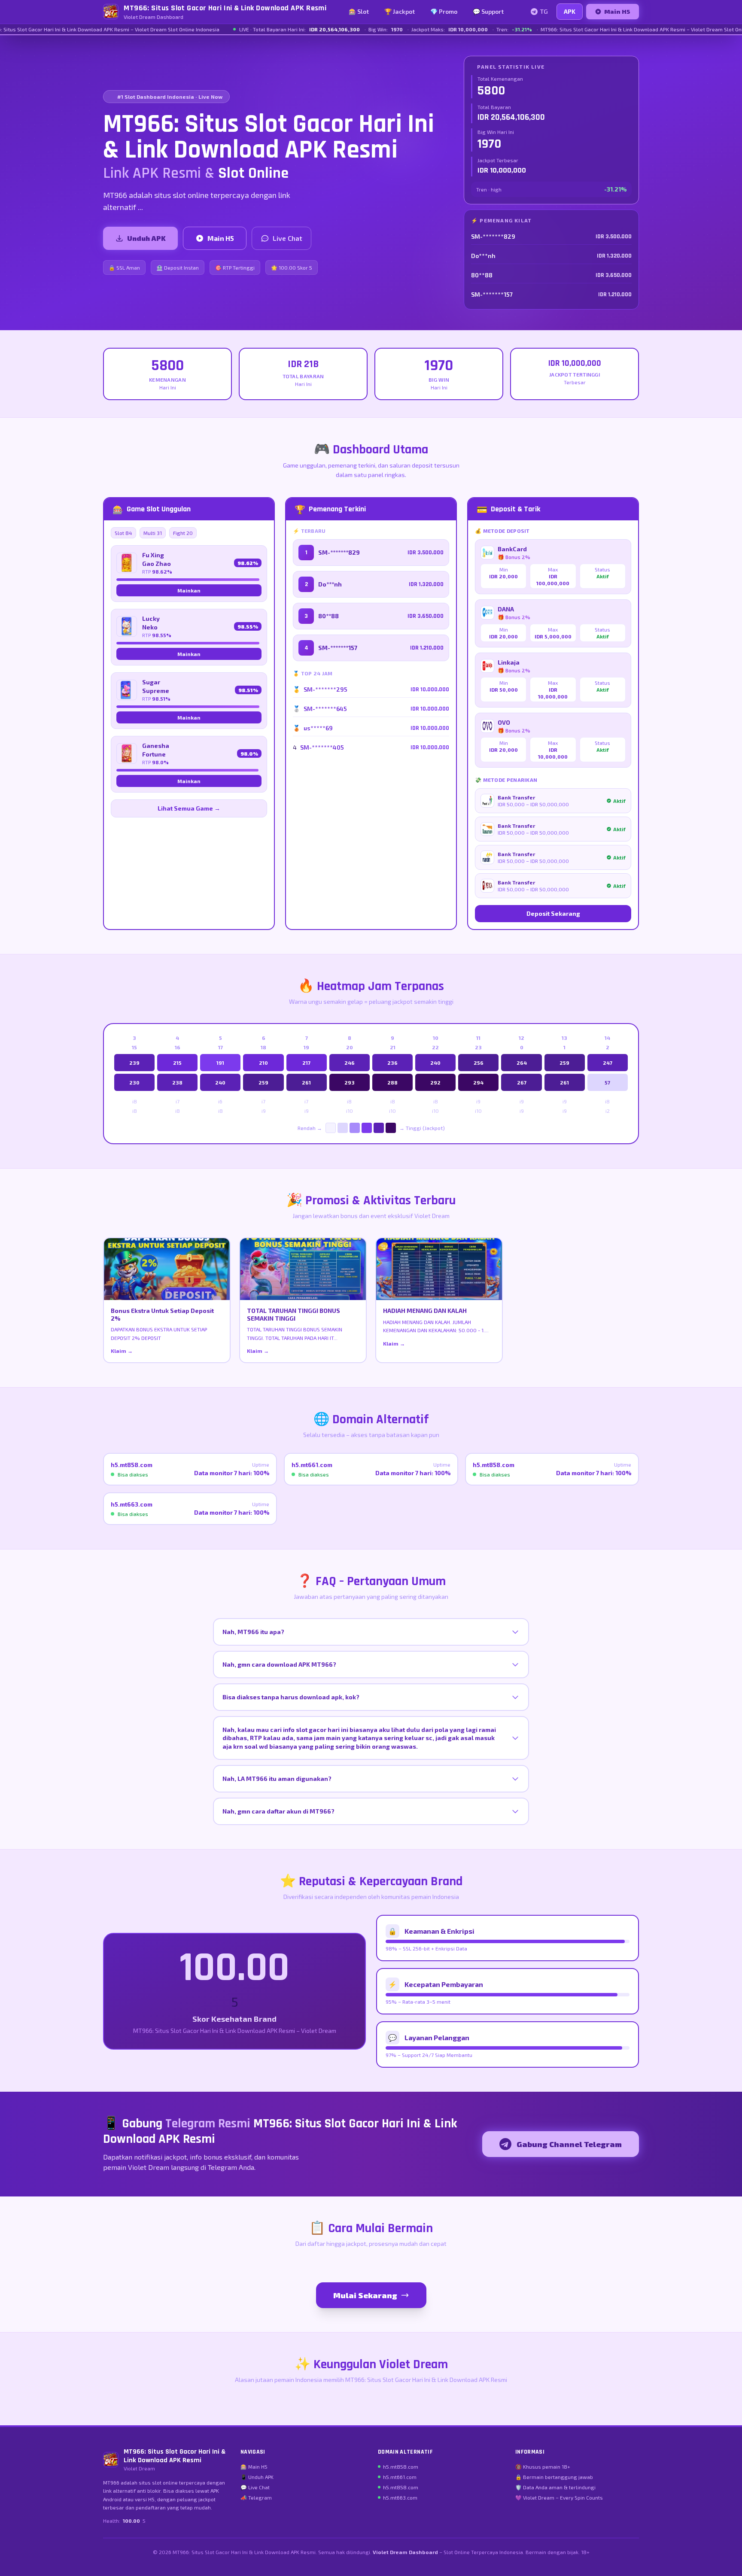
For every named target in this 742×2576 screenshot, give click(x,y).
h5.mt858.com (401, 2467)
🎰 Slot (359, 11)
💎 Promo (444, 11)
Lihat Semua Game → (189, 808)
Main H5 (617, 11)
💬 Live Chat (255, 2487)
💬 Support (488, 11)
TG (544, 11)
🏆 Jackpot (400, 11)
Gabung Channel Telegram (569, 2144)
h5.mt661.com (400, 2477)
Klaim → (122, 1351)
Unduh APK (146, 238)
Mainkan (189, 590)
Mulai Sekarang (365, 2295)
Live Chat (287, 238)
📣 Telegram (256, 2497)
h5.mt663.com (400, 2497)
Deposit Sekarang (553, 913)
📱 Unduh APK (257, 2477)
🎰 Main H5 (254, 2467)
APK (570, 11)
